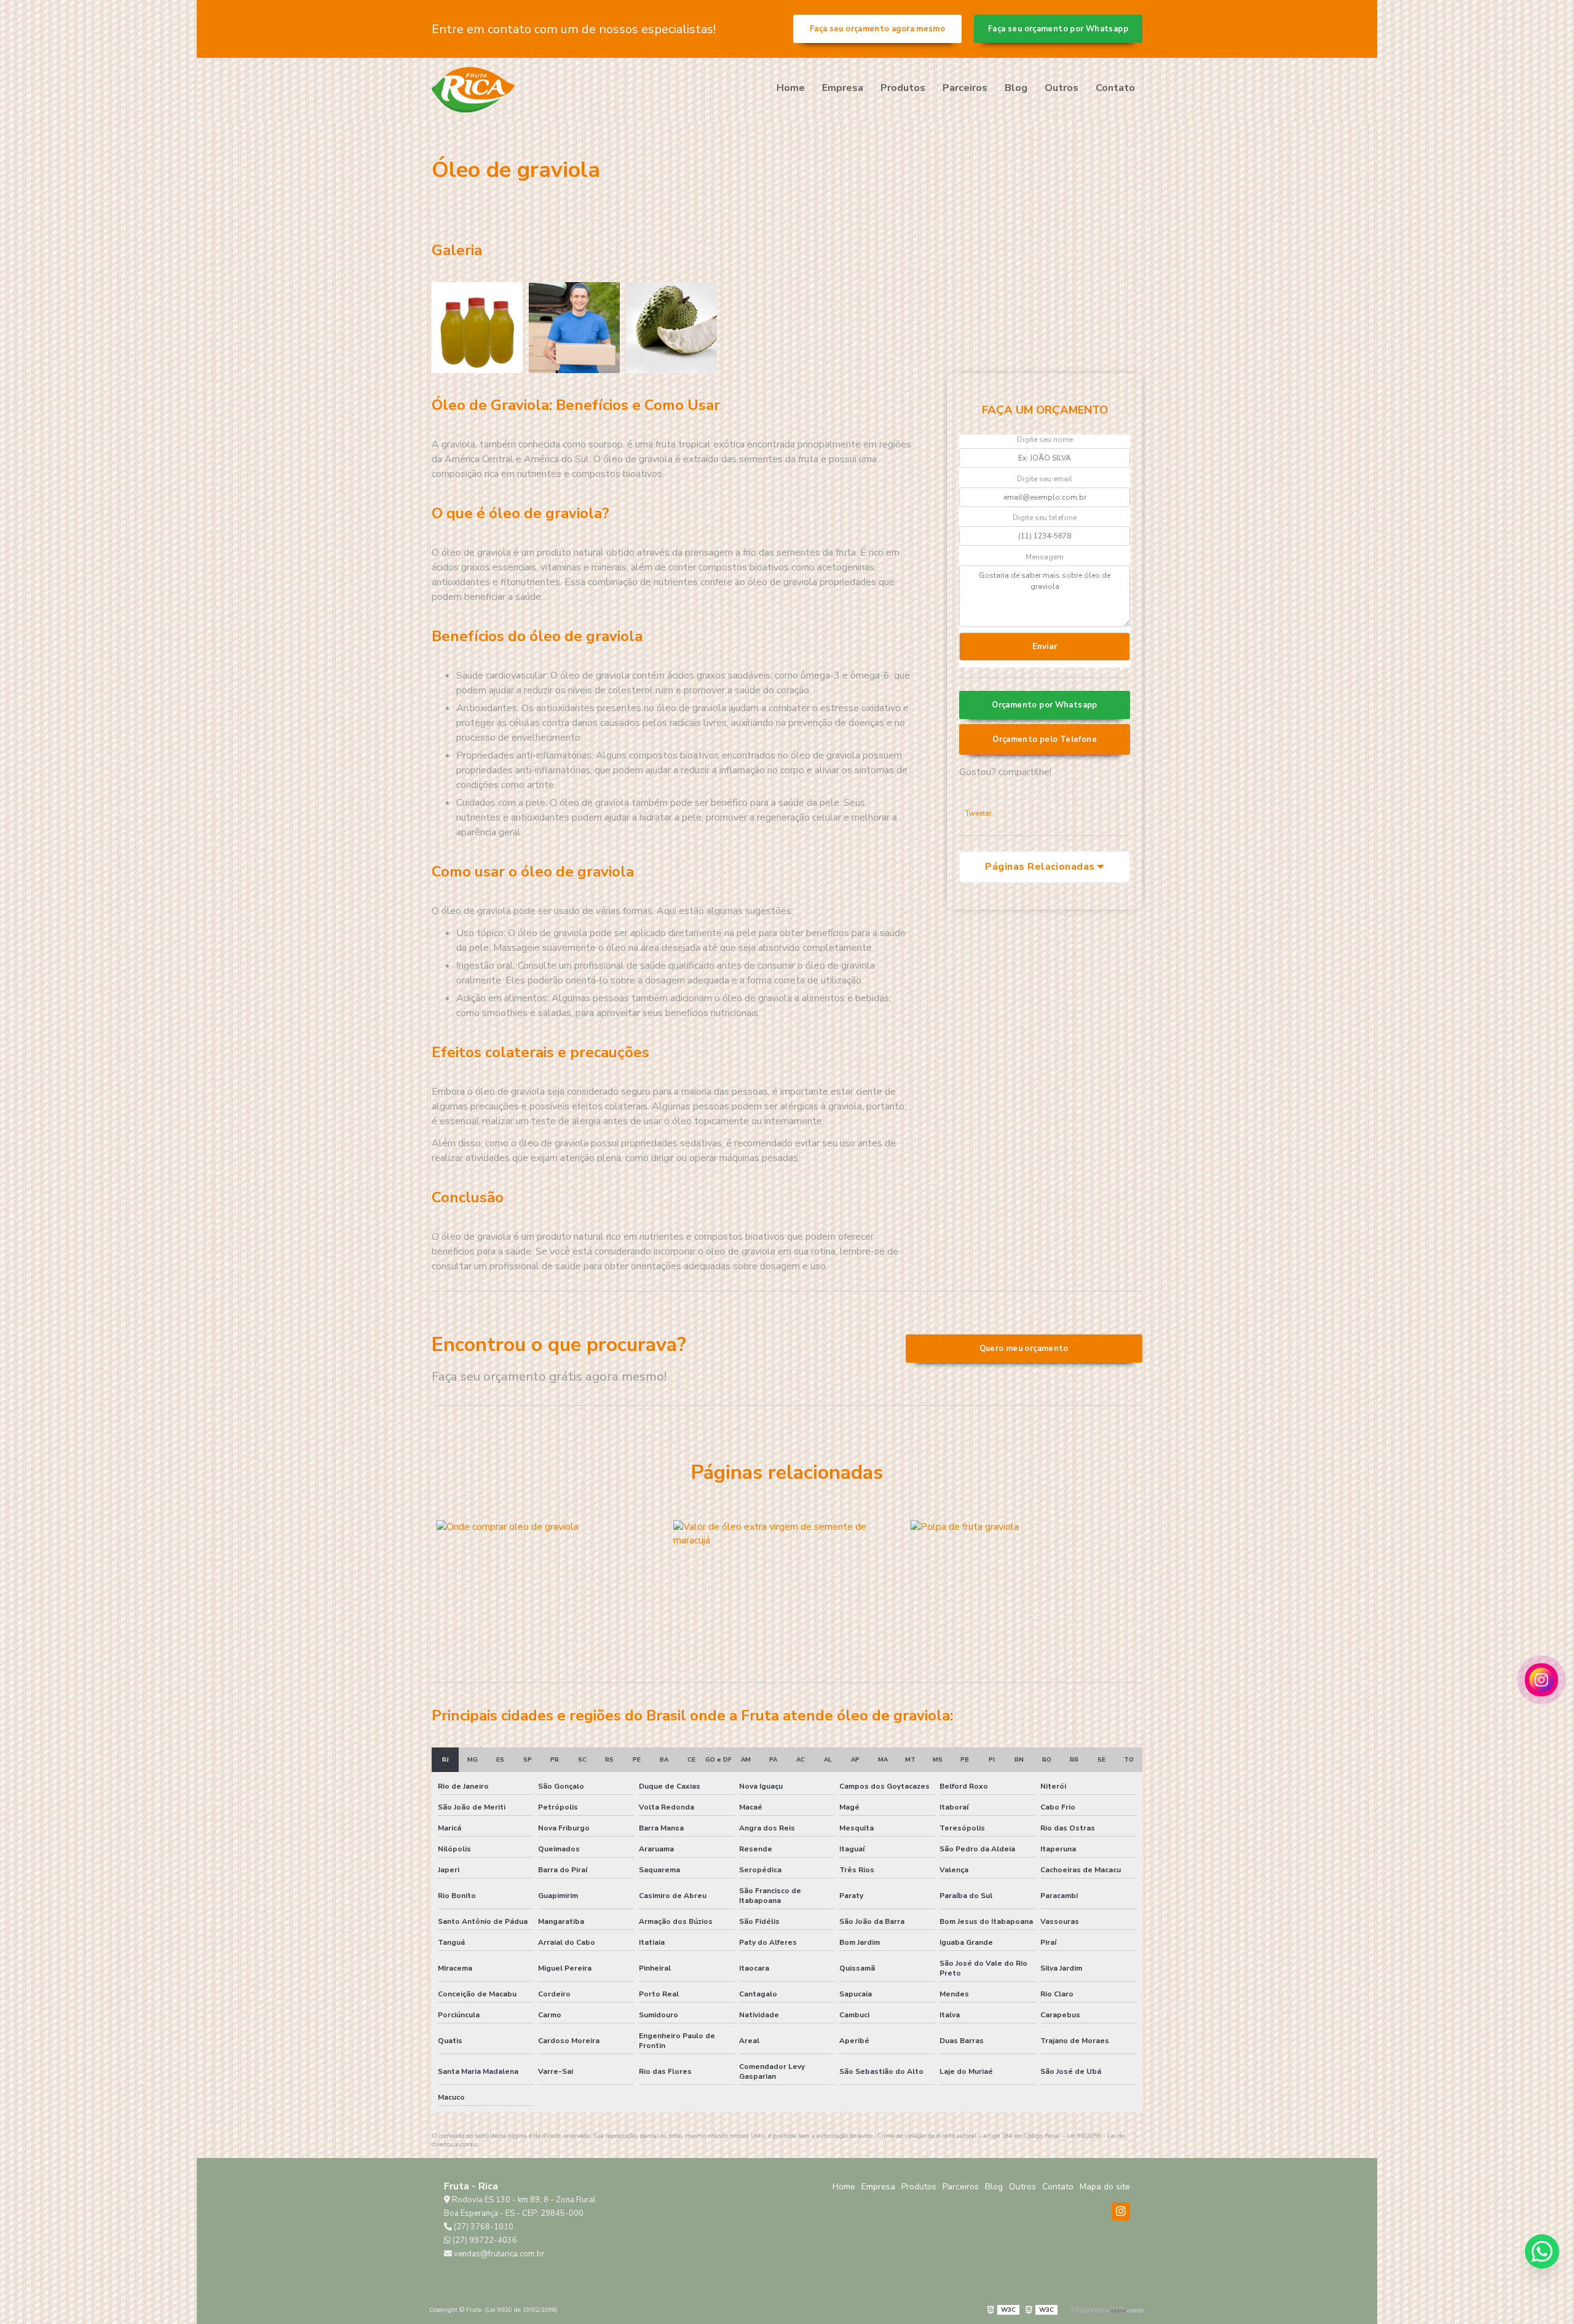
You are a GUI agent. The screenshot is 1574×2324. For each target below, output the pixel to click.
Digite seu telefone (1045, 518)
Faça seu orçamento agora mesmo (877, 29)
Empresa (843, 88)
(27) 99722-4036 (484, 2240)
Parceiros (965, 88)
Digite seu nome (1045, 439)
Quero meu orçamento (1024, 1349)
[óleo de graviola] (477, 328)
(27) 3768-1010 (483, 2227)
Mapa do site (1105, 2187)
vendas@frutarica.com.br (498, 2254)
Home (791, 88)
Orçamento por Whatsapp (1044, 705)
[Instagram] (1121, 2212)
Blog (1016, 88)
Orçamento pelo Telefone (1045, 739)
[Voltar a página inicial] (473, 90)
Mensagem (1045, 557)
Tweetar (979, 813)
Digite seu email (1045, 479)
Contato (1115, 88)
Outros (1062, 88)
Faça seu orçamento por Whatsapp (1058, 29)
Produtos (903, 88)
